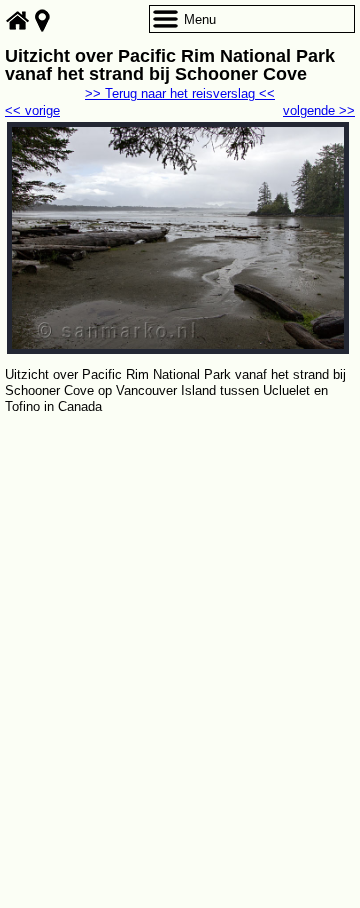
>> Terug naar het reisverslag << (180, 93)
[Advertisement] (180, 608)
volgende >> (319, 110)
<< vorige (32, 110)
